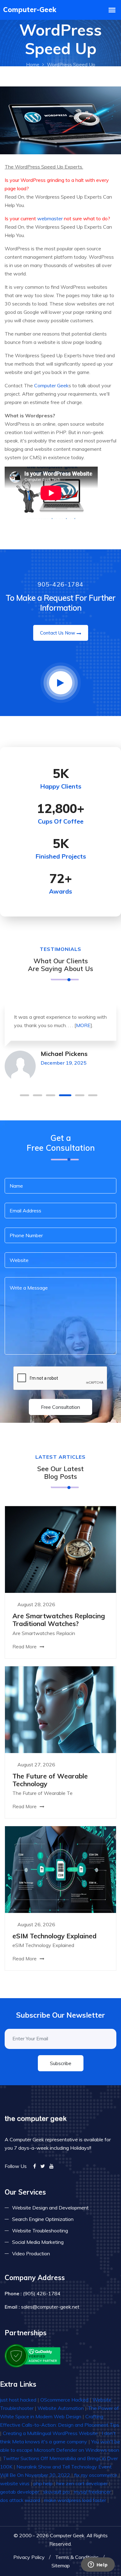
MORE (83, 1025)
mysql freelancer (92, 2492)
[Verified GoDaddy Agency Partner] (33, 2355)
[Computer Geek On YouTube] (52, 2166)
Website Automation (61, 2408)
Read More (25, 1647)
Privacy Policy (29, 2557)
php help (43, 2483)
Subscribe (61, 2063)
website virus (15, 2483)
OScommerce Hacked (64, 2400)
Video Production (31, 2253)
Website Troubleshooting (40, 2231)
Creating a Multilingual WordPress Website (50, 2433)
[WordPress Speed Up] (60, 120)
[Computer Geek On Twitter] (43, 2166)
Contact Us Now (58, 633)
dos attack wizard (20, 2500)
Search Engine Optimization (43, 2219)
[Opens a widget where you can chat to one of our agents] (98, 2565)
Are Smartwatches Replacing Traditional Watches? (59, 1620)
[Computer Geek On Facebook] (35, 2166)
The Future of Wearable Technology (50, 1780)
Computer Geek (51, 385)
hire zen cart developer (82, 2483)
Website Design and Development (50, 2208)
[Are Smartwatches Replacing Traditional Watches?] (60, 1549)
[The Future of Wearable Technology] (60, 1709)
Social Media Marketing (38, 2242)
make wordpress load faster (75, 2500)
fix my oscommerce (96, 2475)
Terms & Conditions (77, 2557)
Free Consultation (60, 1407)
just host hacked (18, 2400)
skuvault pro (56, 2492)
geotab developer (20, 2492)
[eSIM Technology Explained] (60, 1869)
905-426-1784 (60, 584)
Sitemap (61, 2565)
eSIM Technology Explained (54, 1936)
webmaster (50, 218)
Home (33, 64)
